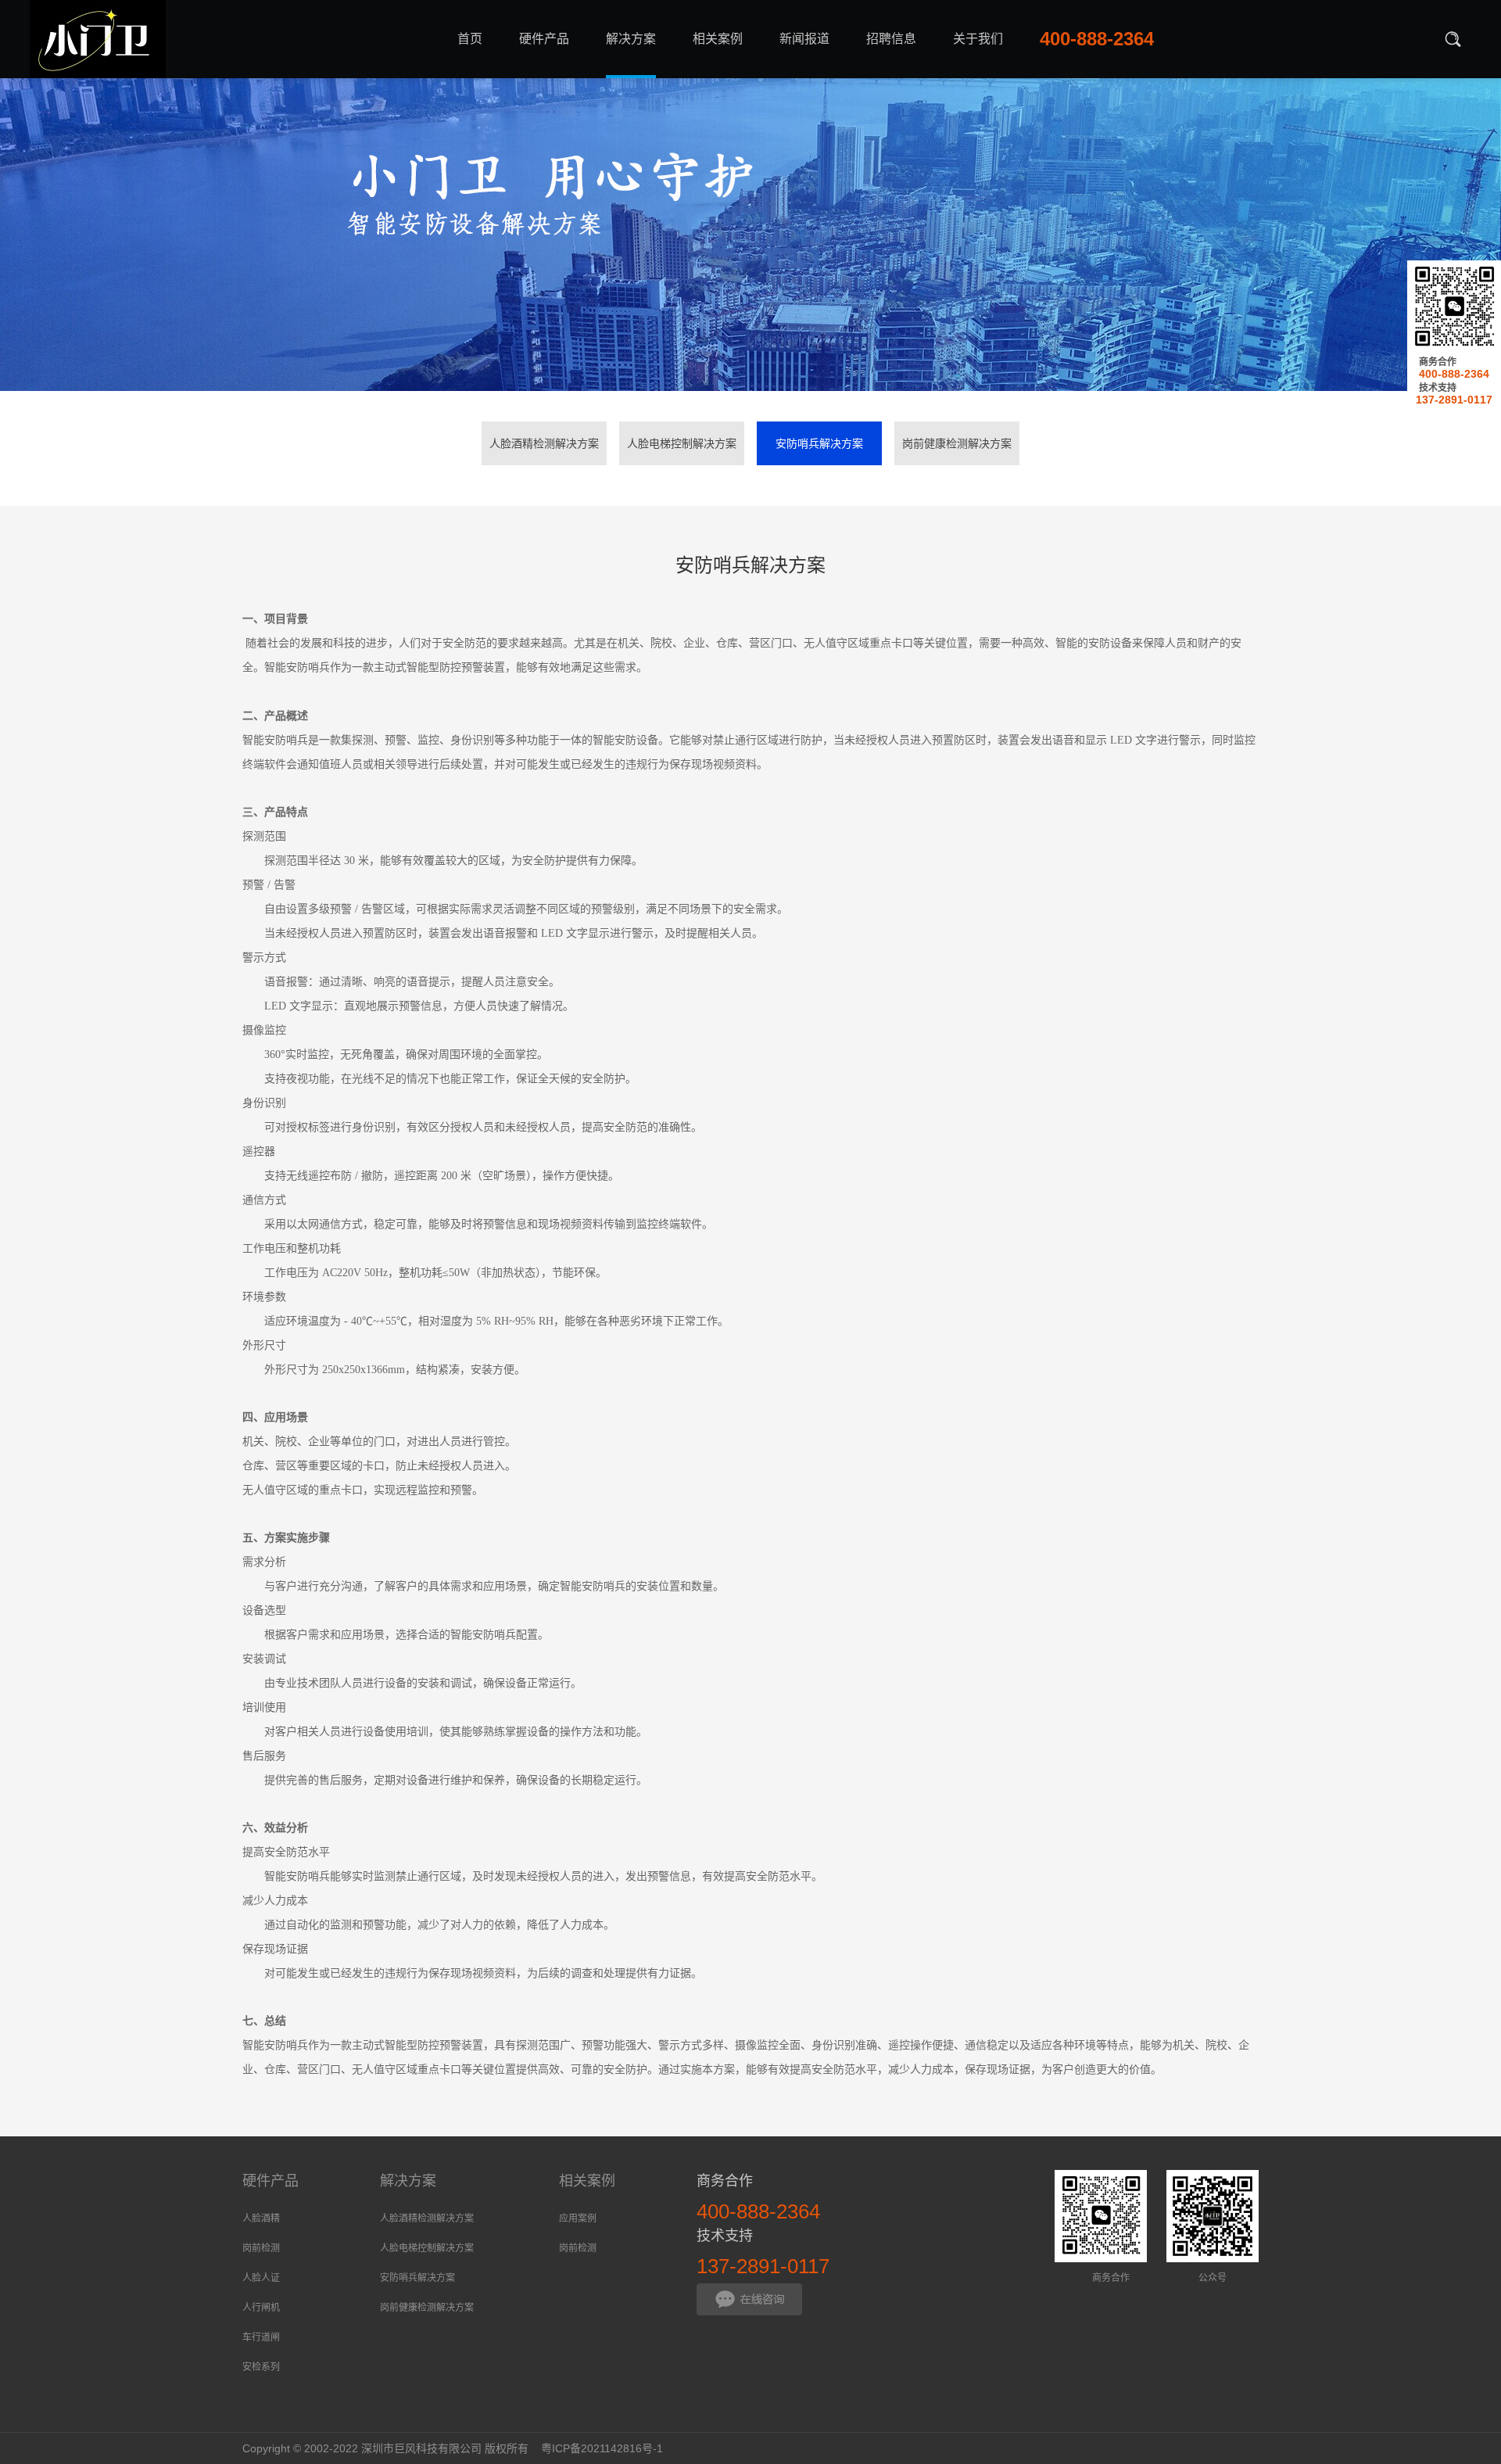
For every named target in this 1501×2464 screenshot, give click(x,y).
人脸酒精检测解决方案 (544, 443)
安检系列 (261, 2367)
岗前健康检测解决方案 (957, 443)
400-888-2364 (1454, 374)
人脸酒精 (261, 2218)
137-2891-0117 (1454, 400)
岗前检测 (261, 2248)
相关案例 (587, 2181)
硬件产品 (270, 2181)
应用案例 (578, 2218)
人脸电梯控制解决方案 (682, 443)
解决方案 (408, 2181)
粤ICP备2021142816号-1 (602, 2448)
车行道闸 (261, 2337)
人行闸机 (261, 2308)
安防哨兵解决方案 (819, 443)
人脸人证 (261, 2278)
